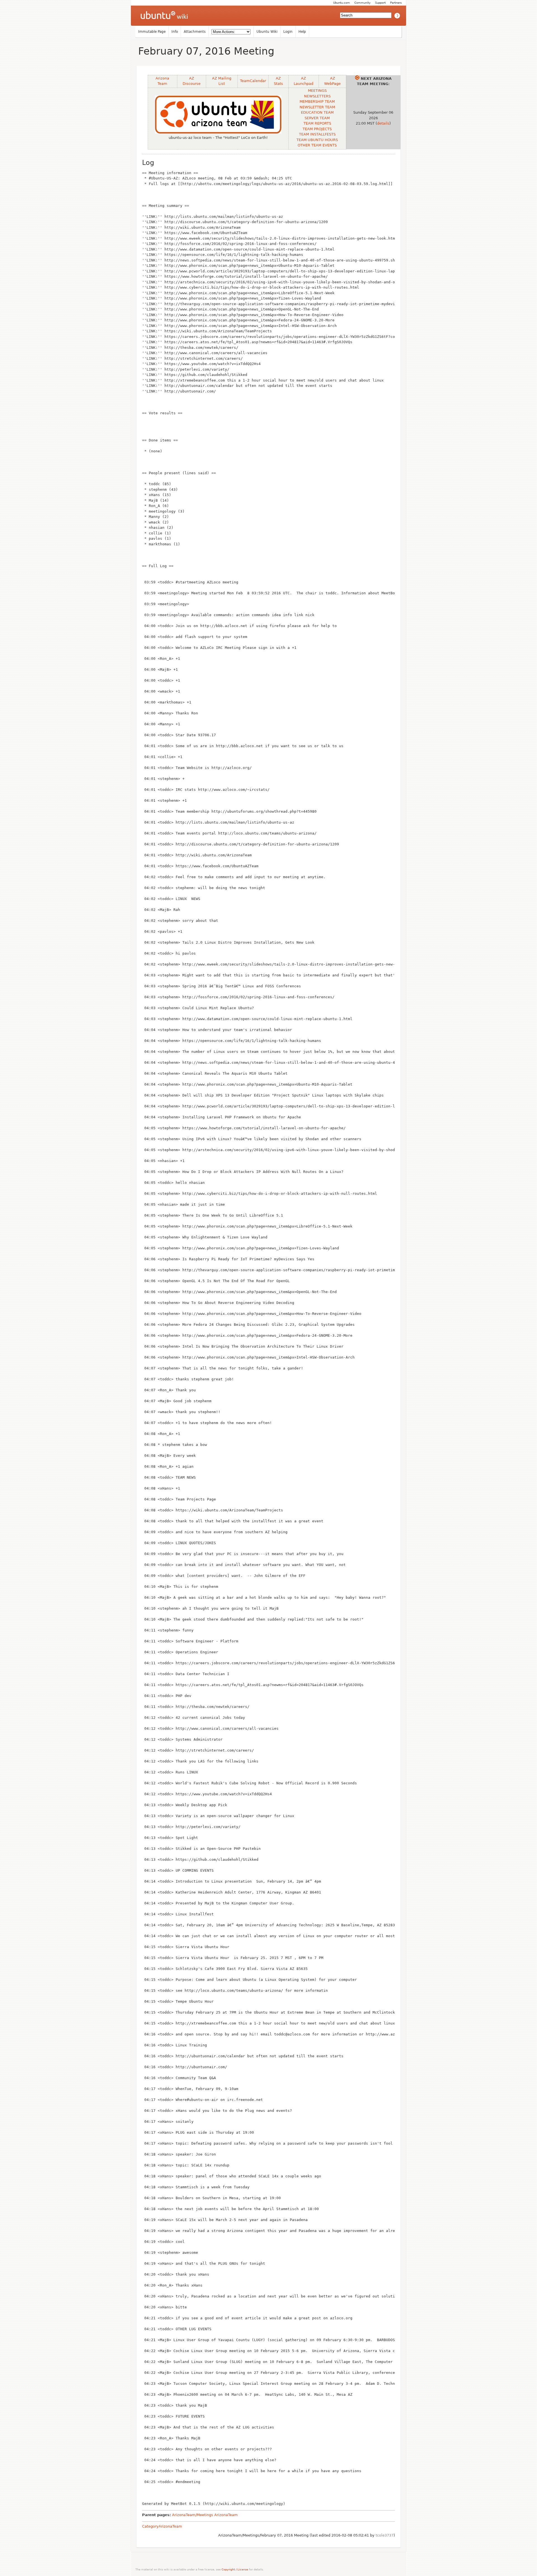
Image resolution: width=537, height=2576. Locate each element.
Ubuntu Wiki (267, 32)
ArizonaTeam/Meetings (193, 2515)
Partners (396, 3)
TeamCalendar (253, 81)
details (383, 123)
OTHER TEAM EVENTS (317, 145)
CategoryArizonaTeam (162, 2526)
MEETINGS (317, 91)
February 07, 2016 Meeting (206, 51)
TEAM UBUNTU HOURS (317, 140)
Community (362, 3)
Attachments (195, 32)
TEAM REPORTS (317, 123)
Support (380, 3)
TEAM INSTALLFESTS (317, 134)
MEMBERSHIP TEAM (317, 101)
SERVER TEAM (317, 118)
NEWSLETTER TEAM (317, 107)
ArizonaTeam (226, 2515)
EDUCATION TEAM (317, 112)
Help (302, 32)
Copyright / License (235, 2569)
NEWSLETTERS (317, 96)
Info (175, 32)
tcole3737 (385, 2535)
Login (288, 32)
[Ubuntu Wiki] (164, 16)
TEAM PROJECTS (317, 129)
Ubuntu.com (341, 3)
